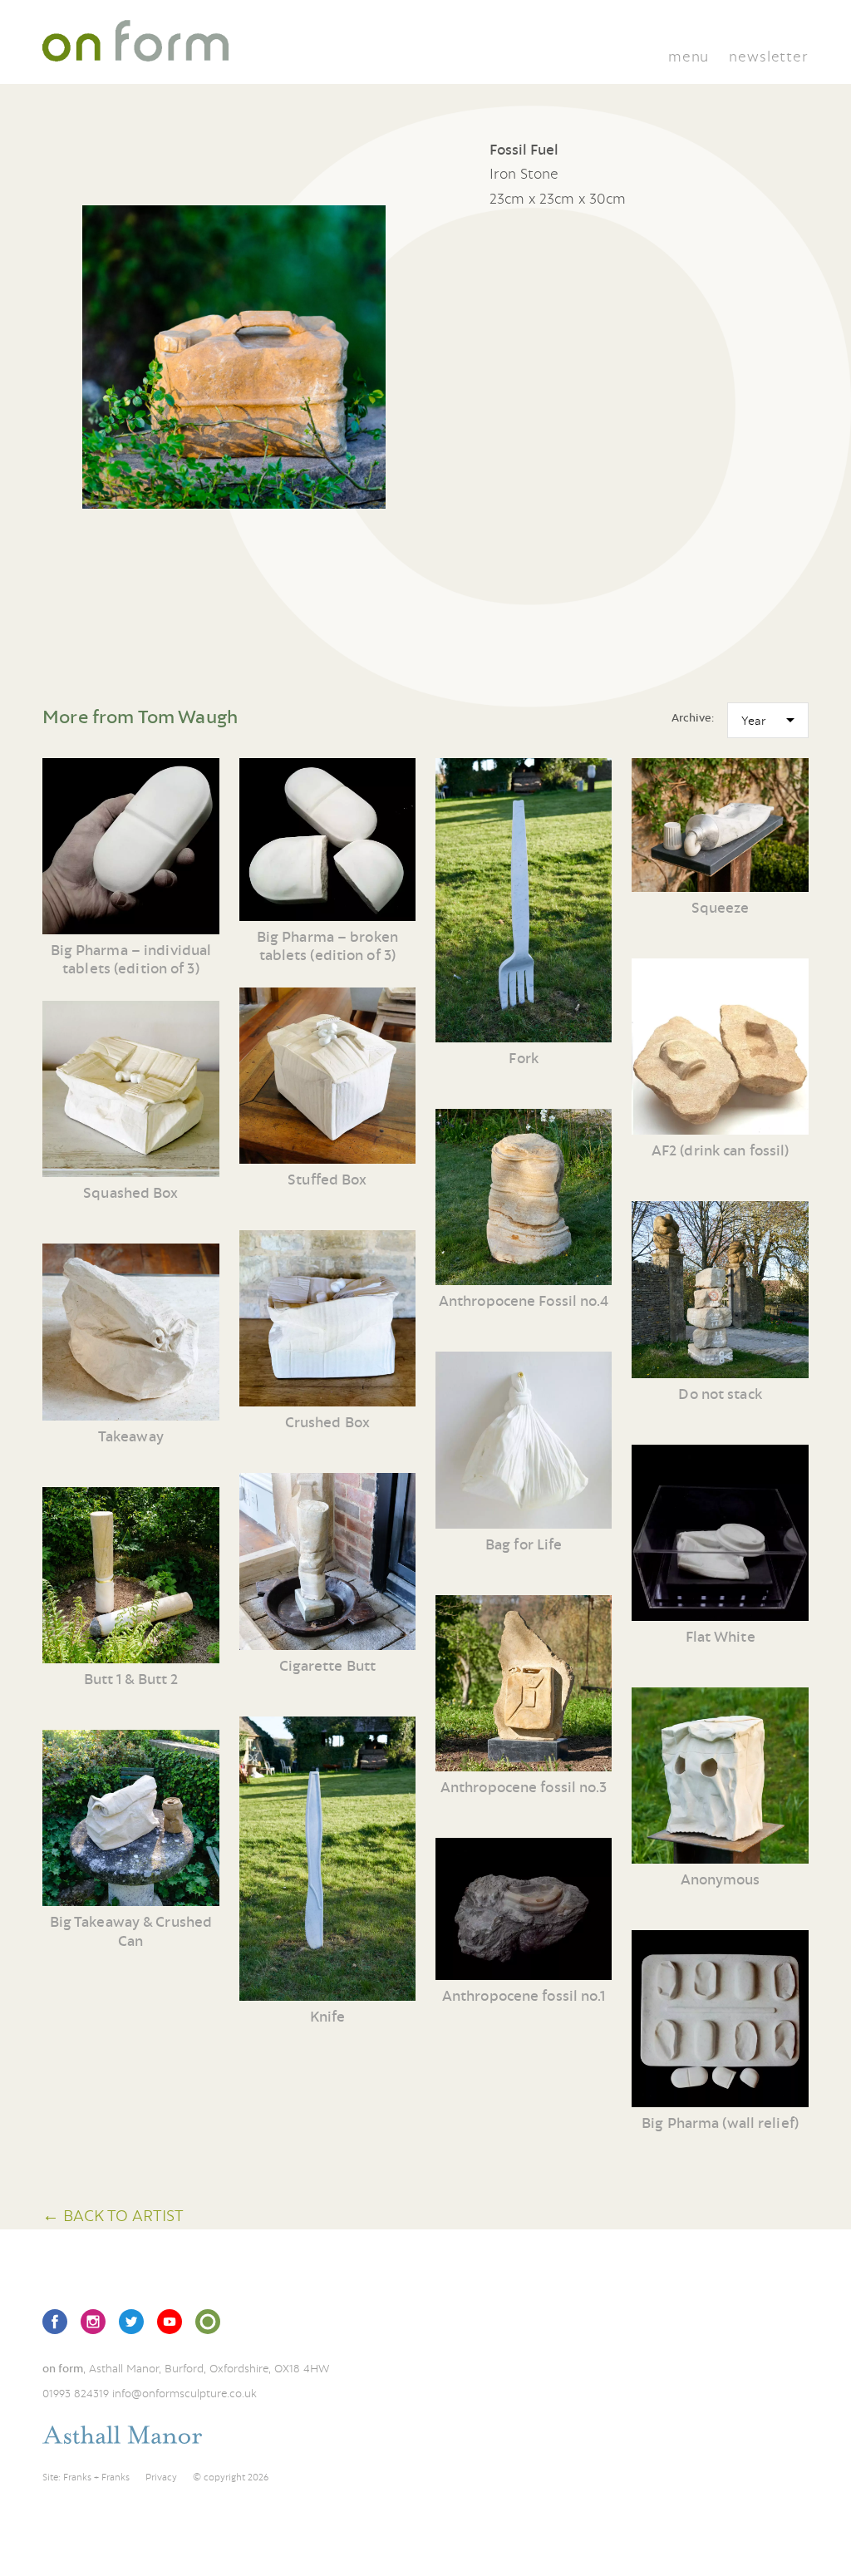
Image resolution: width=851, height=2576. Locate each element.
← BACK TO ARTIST (113, 2215)
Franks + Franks (96, 2477)
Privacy (161, 2477)
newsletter (768, 56)
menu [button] (689, 56)
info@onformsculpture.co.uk (184, 2393)
